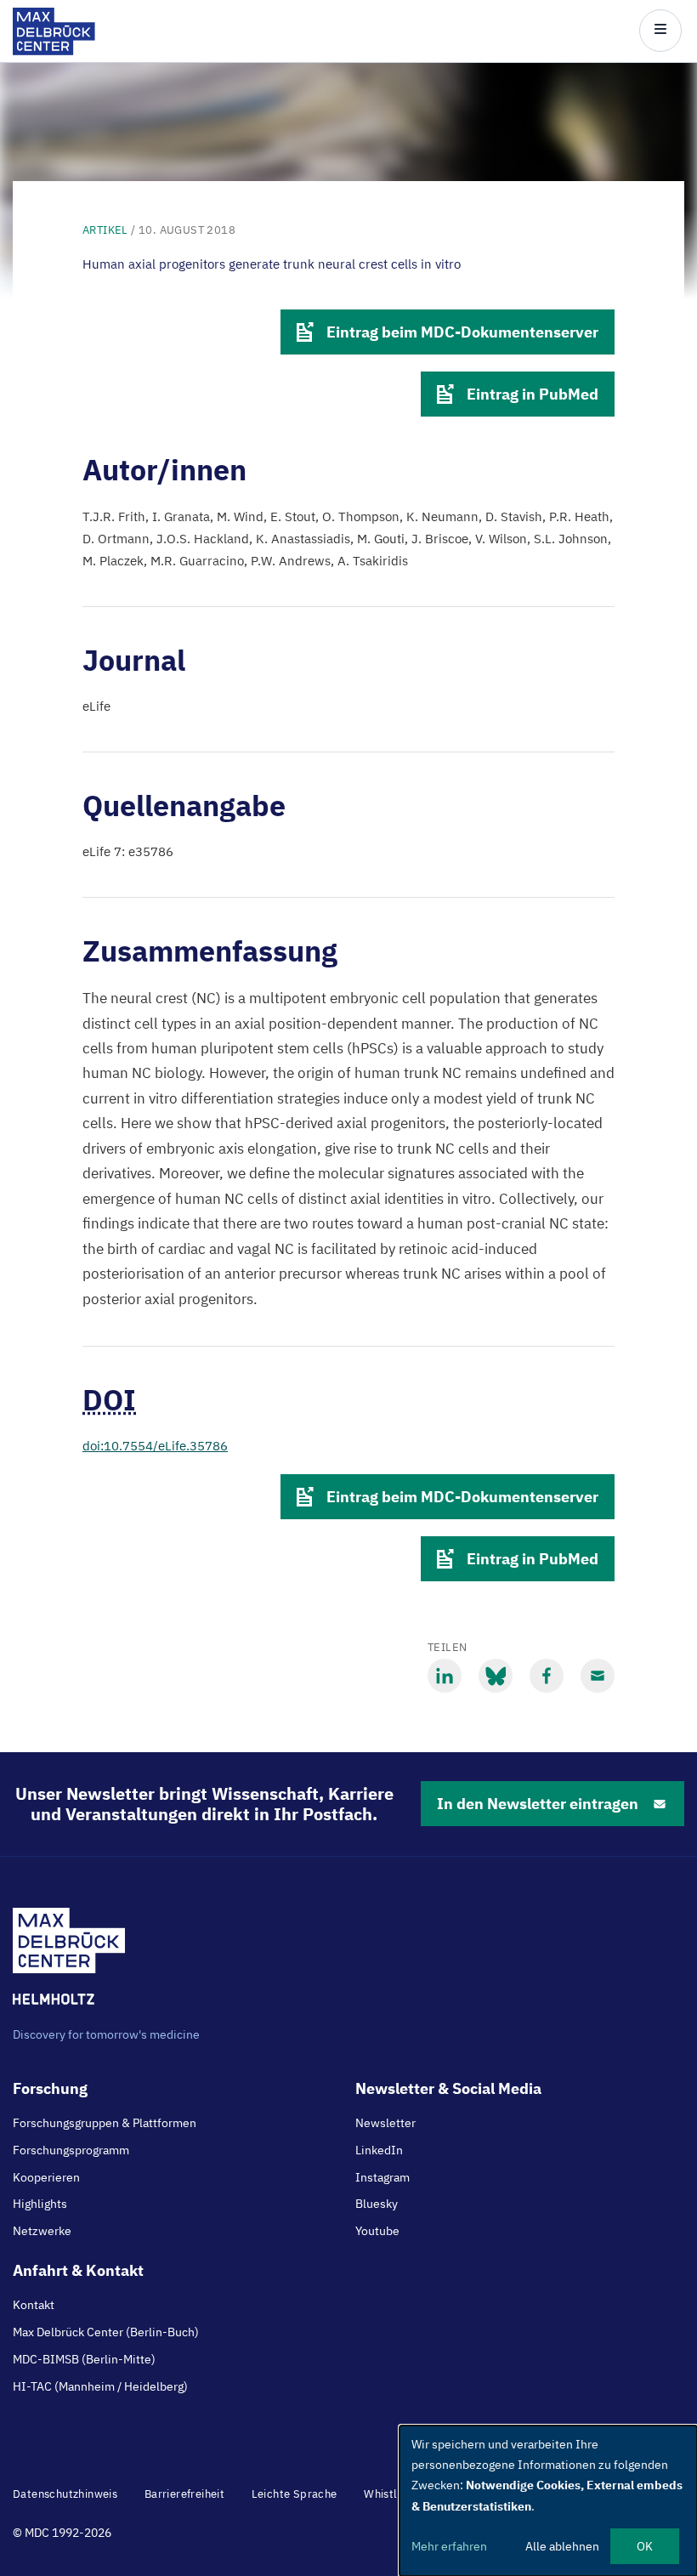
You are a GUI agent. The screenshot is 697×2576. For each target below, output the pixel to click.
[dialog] (548, 2501)
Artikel (105, 230)
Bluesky (377, 2204)
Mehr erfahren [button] (449, 2546)
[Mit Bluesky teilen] (496, 1676)
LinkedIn (379, 2150)
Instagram (382, 2177)
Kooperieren (46, 2177)
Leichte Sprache (295, 2494)
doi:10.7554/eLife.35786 (155, 1446)
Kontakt (34, 2305)
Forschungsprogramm (71, 2150)
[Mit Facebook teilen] (547, 1676)
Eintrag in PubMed (533, 394)
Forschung (50, 2088)
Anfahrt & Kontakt (78, 2270)
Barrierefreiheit (184, 2494)
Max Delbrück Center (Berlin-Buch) (106, 2332)
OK (645, 2546)
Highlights (40, 2204)
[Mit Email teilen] (598, 1676)
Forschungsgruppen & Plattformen (105, 2123)
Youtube (377, 2231)
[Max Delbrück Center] (54, 51)
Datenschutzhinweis (65, 2494)
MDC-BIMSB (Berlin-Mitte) (84, 2359)
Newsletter (385, 2123)
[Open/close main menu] (660, 31)
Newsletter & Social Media (448, 2088)
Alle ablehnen (562, 2546)
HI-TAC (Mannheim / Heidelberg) (100, 2386)
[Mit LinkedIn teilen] (445, 1676)
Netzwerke (42, 2231)
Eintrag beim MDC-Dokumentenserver (462, 332)
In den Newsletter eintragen (538, 1804)
